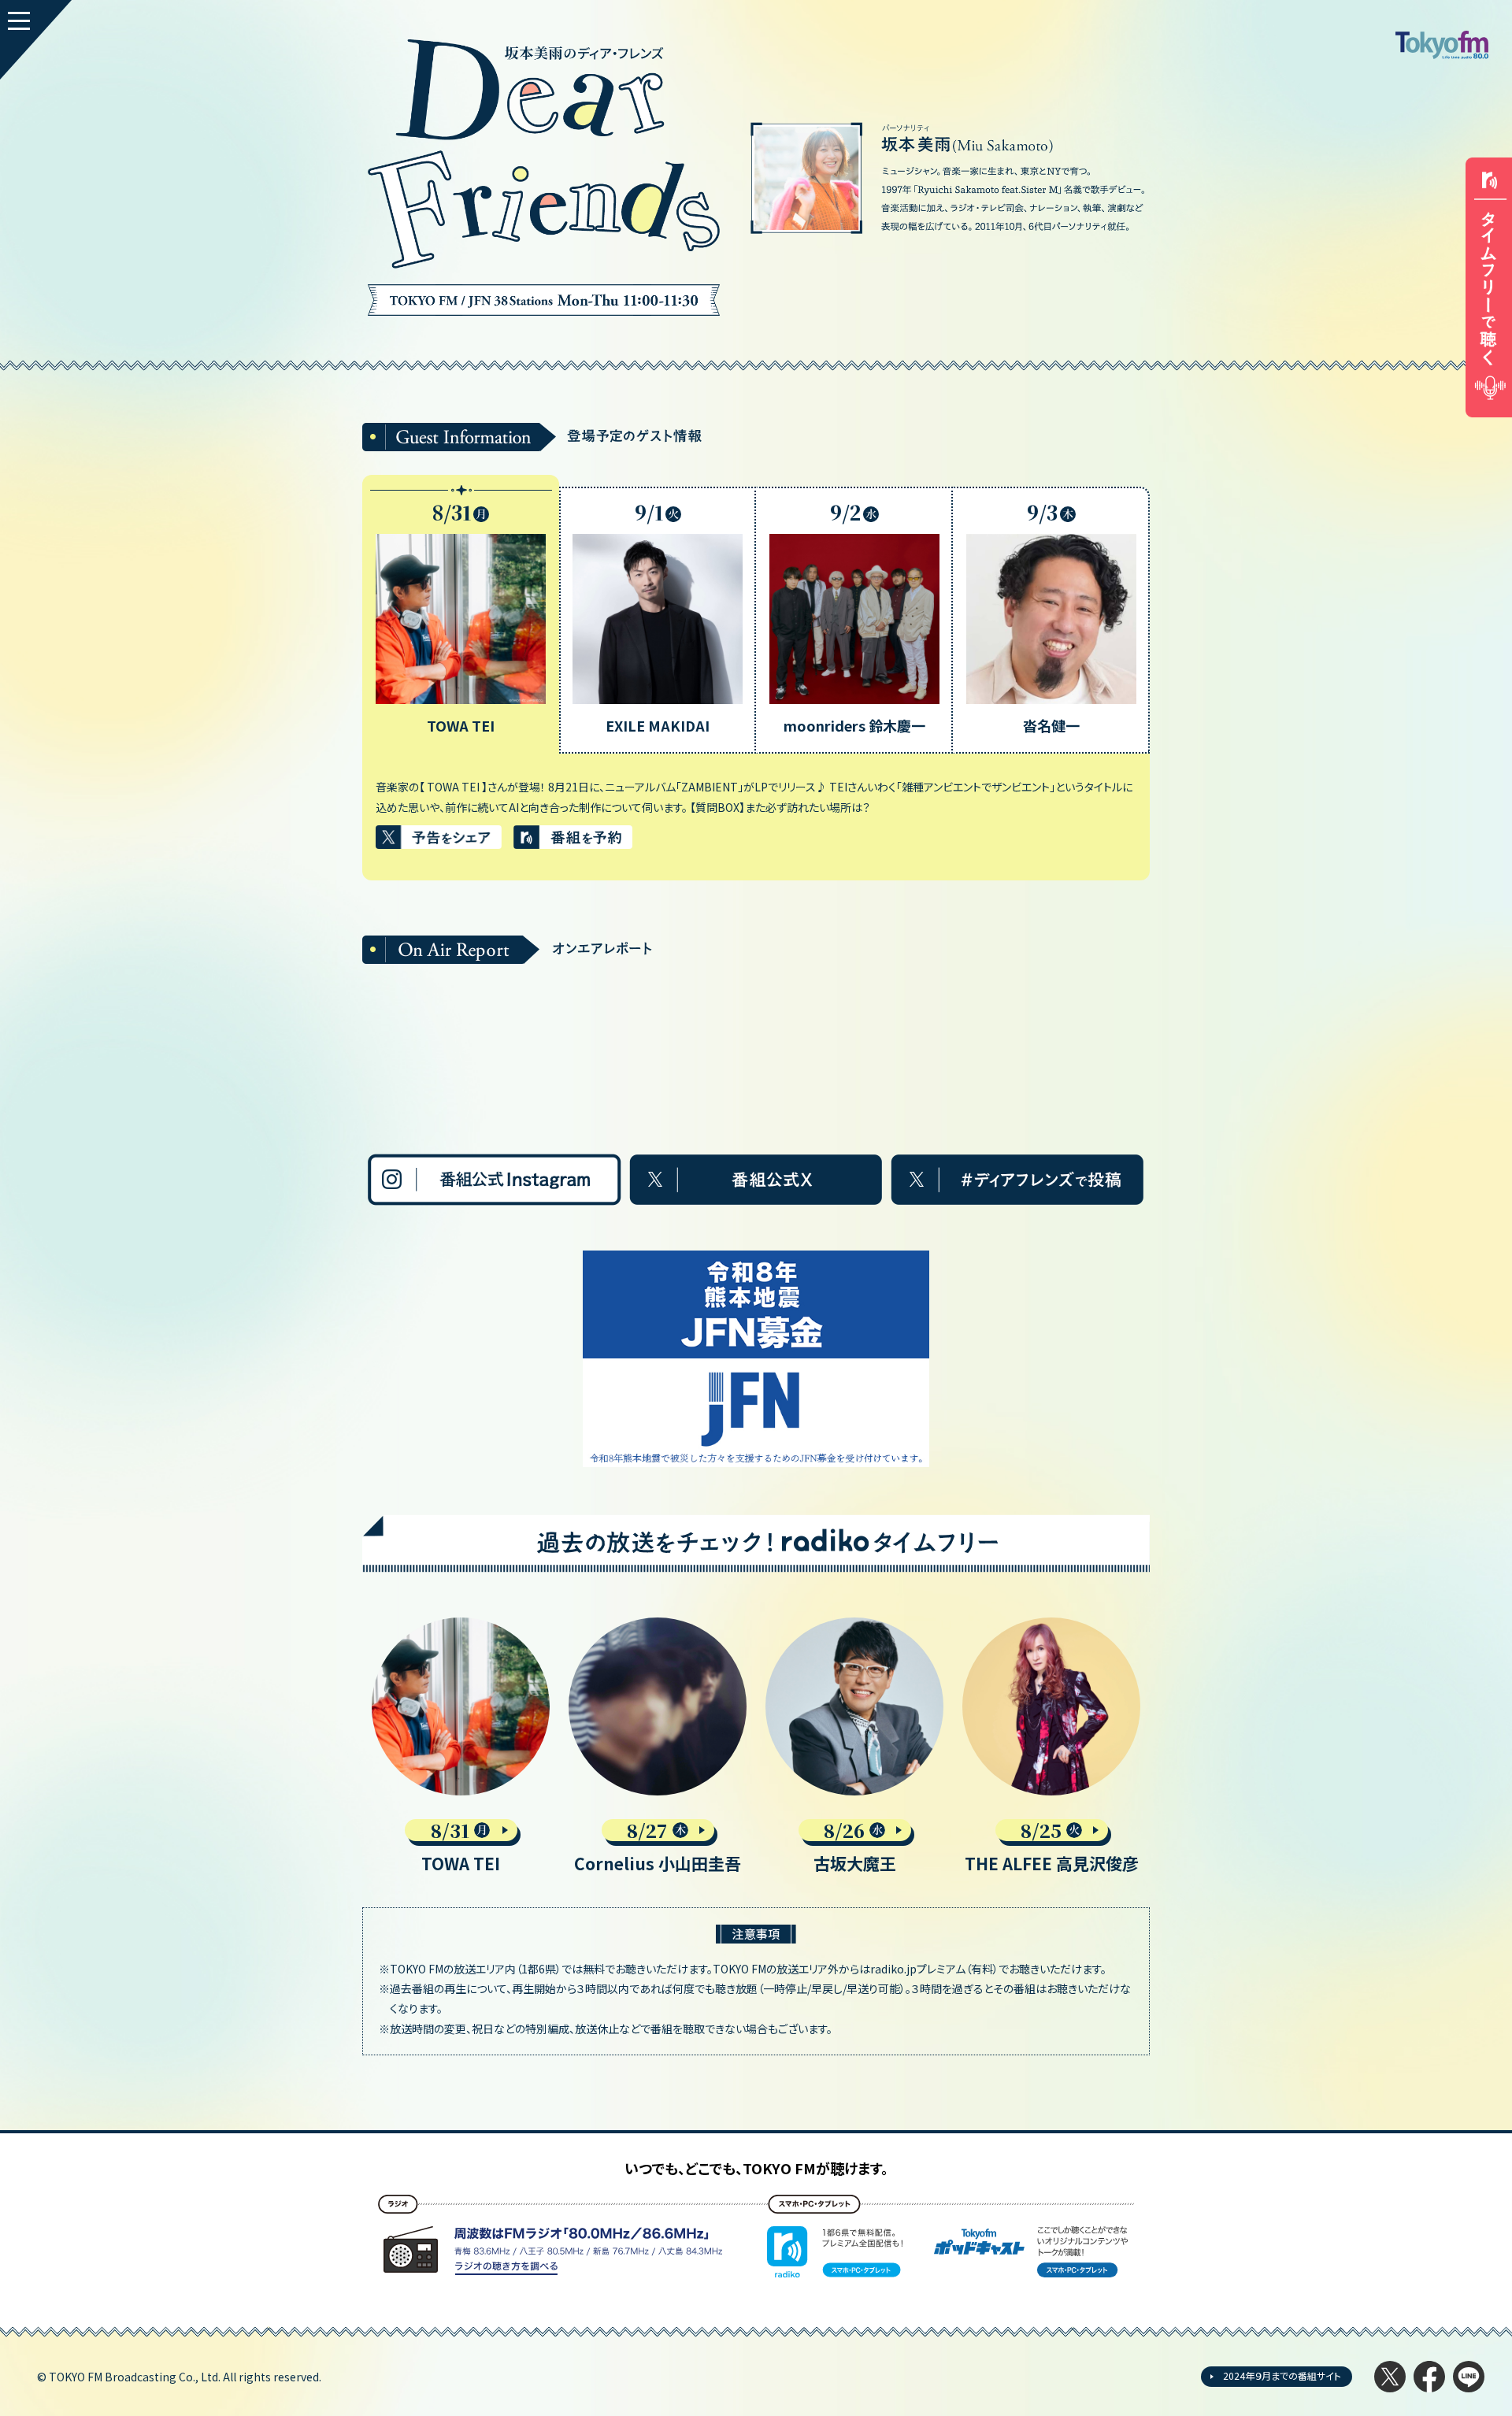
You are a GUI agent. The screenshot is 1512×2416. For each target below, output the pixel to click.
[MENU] (36, 40)
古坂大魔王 (855, 1863)
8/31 (450, 1830)
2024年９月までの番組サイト (1282, 2375)
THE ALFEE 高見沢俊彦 (1052, 1863)
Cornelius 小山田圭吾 (658, 1863)
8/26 (844, 1830)
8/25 (1041, 1830)
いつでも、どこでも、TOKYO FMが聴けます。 (756, 2168)
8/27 (647, 1830)
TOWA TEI (461, 1863)
